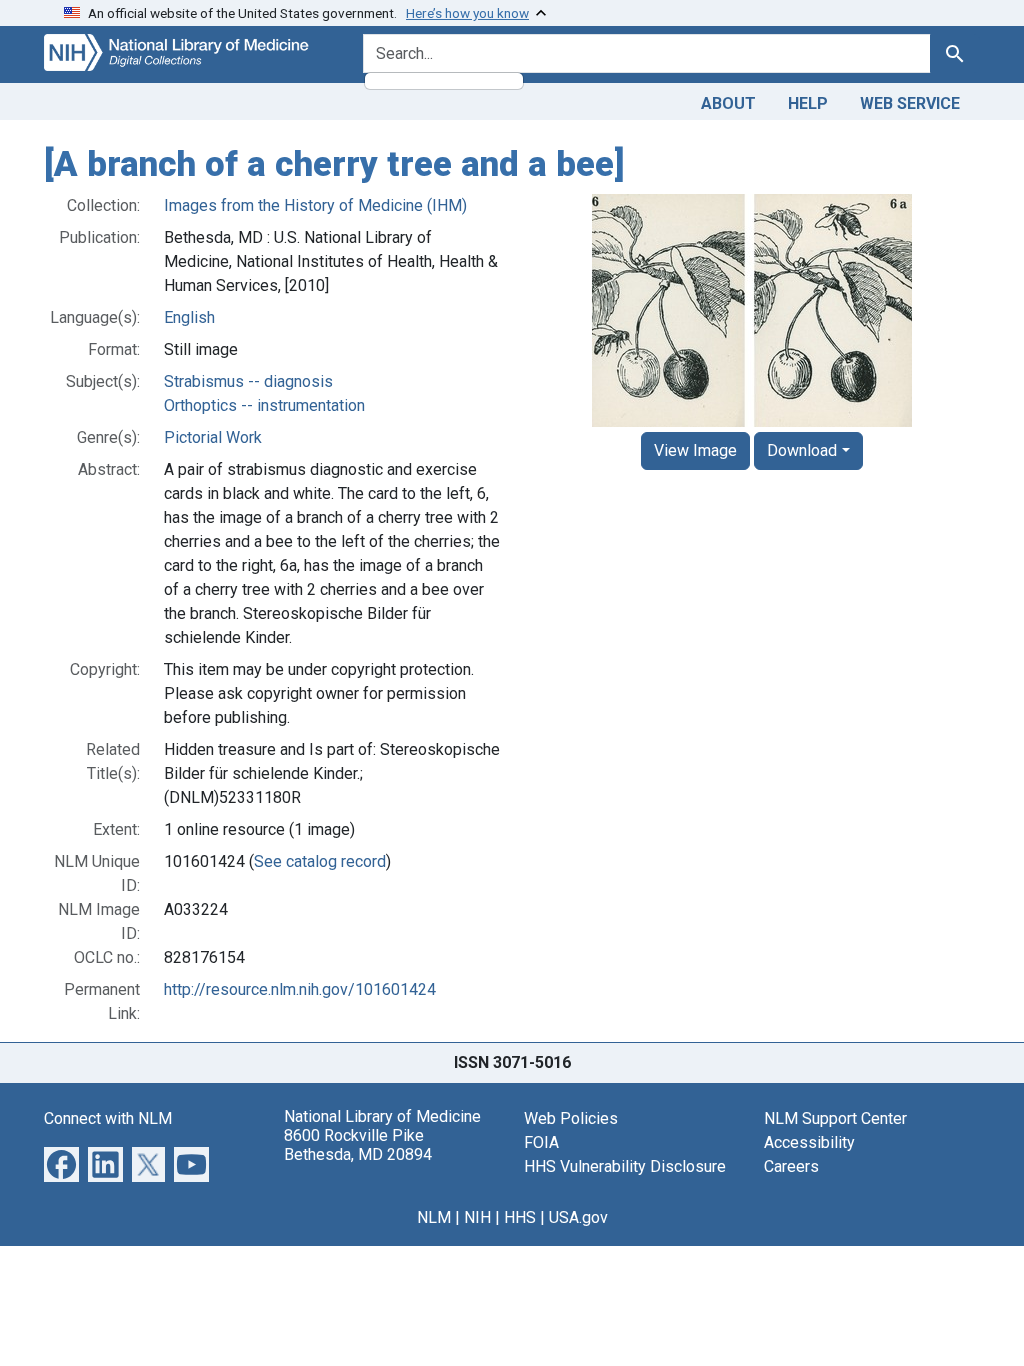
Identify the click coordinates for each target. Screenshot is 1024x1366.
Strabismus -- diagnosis (248, 381)
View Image (695, 450)
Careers (791, 1166)
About (728, 103)
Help (808, 103)
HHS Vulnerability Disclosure (625, 1166)
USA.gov (578, 1217)
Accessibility (809, 1142)
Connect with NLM (108, 1118)
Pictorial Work (213, 437)
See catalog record (320, 861)
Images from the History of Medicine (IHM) (315, 205)
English (189, 317)
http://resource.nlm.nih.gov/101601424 (300, 989)
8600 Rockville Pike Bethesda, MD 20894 (358, 1145)
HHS (520, 1217)
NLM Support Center (835, 1118)
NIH (477, 1217)
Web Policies (571, 1118)
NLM (434, 1217)
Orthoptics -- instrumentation (264, 405)
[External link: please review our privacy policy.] (61, 1162)
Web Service (910, 103)
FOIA (541, 1142)
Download (802, 450)
